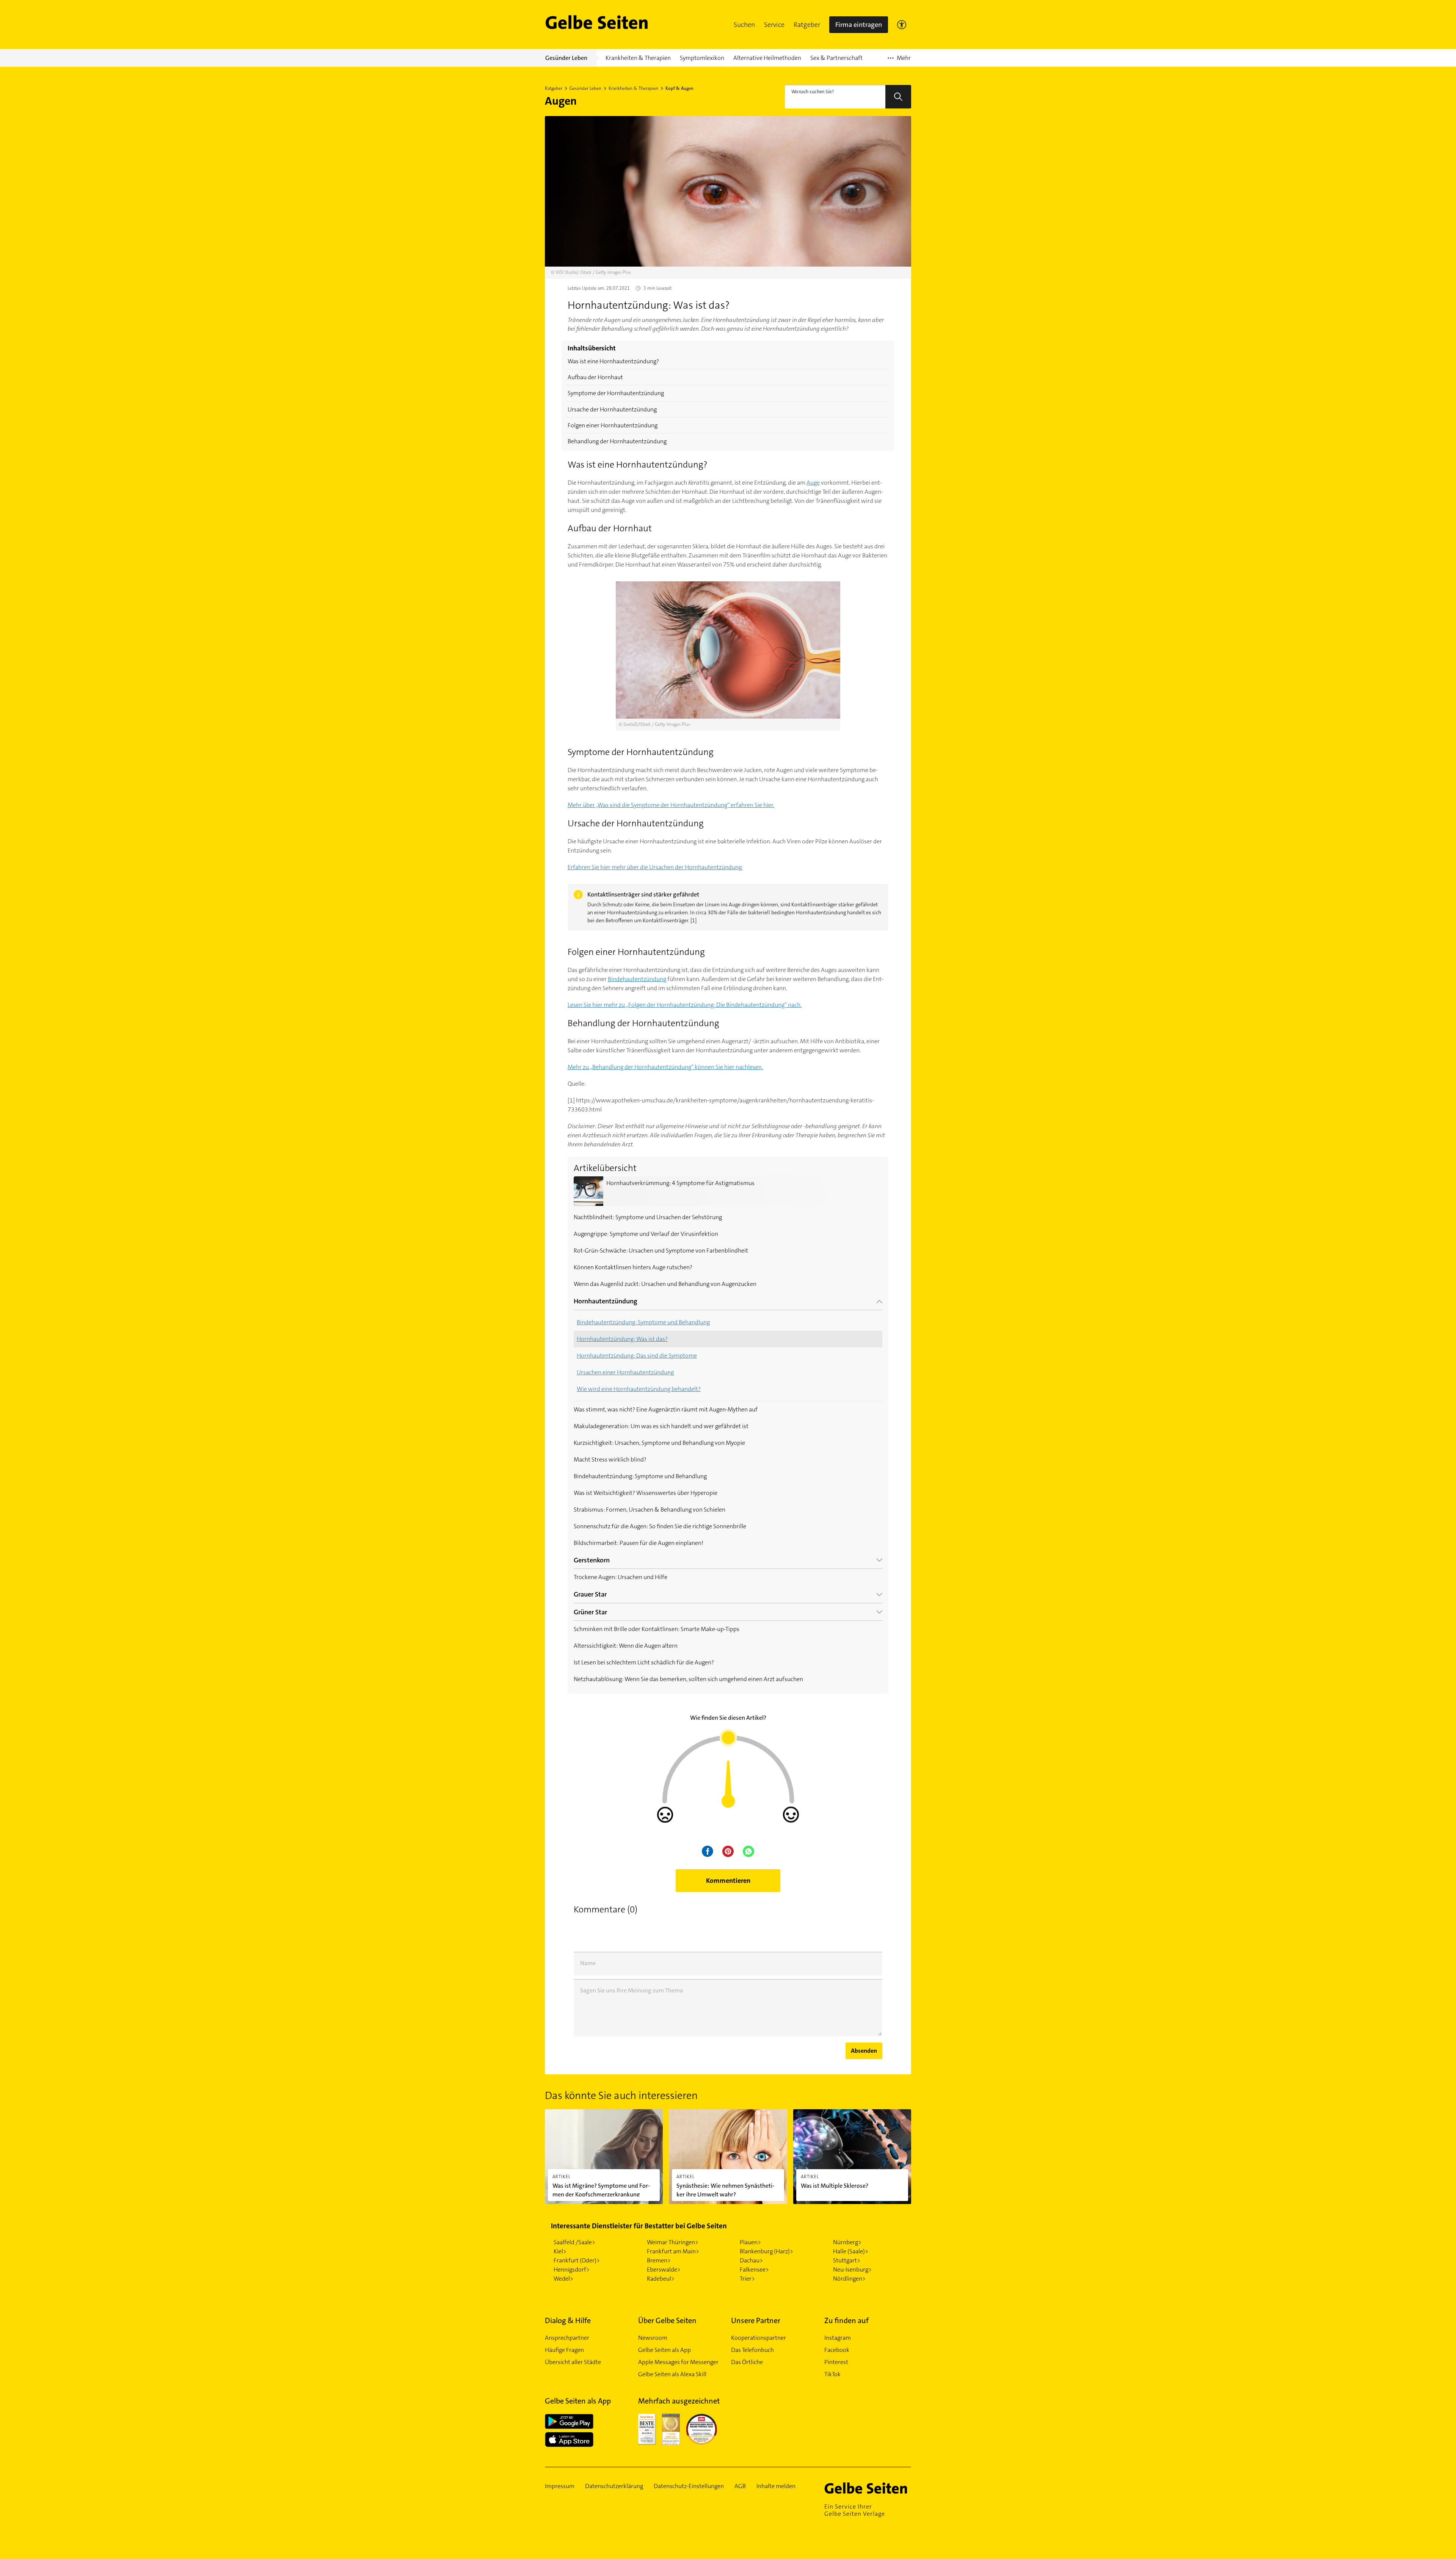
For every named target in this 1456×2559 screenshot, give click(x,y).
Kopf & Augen (679, 88)
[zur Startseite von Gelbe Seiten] (868, 2488)
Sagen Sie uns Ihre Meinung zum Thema (632, 1990)
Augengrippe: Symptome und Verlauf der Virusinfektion (646, 1234)
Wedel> (563, 2279)
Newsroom (653, 2338)
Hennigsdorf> (572, 2269)
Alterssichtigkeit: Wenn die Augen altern (626, 1646)
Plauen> (750, 2242)
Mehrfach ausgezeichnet (679, 2401)
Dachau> (751, 2260)
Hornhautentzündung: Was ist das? (622, 1339)
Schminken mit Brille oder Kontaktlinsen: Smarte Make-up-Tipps (657, 1629)
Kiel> (560, 2251)
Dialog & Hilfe (568, 2320)
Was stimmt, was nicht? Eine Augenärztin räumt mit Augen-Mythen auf (666, 1409)
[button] (744, 25)
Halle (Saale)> (851, 2251)
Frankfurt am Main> (673, 2251)
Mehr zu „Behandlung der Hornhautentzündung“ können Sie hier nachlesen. (665, 1067)
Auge (813, 483)
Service (774, 25)
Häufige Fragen (564, 2350)
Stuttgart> (847, 2260)
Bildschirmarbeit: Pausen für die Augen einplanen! (639, 1543)
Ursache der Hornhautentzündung (612, 409)
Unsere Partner (756, 2320)
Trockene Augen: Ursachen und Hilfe (621, 1577)
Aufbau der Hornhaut (595, 377)
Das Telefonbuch (752, 2350)
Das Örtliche (747, 2362)
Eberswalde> (664, 2269)
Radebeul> (661, 2279)
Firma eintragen (859, 25)
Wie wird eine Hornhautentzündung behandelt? (639, 1389)
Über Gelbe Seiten (667, 2320)
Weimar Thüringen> (673, 2242)
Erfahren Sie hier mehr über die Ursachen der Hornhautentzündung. (655, 867)
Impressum (560, 2486)
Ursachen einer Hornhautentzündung (625, 1372)
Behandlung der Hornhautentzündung (617, 441)
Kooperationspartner (759, 2338)
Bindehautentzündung (637, 979)
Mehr (899, 60)
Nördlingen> (849, 2279)
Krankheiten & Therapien (633, 88)
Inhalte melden (776, 2486)
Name (588, 1963)
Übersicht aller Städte (573, 2362)
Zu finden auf (846, 2320)
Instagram (838, 2338)
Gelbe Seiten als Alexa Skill (672, 2374)
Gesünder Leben (585, 88)
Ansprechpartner (567, 2338)
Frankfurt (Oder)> (577, 2260)
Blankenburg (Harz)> (766, 2251)
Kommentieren (728, 1881)
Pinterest (836, 2362)
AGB (740, 2486)
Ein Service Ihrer (855, 2510)
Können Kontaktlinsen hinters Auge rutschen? (633, 1267)
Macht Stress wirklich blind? (610, 1459)
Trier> (747, 2279)
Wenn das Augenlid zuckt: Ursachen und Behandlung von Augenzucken (665, 1284)
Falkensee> (754, 2269)
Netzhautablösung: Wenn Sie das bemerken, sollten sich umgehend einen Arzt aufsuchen (688, 1679)
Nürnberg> (847, 2242)
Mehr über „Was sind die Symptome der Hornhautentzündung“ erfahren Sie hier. (671, 805)
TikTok (832, 2374)
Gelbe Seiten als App (664, 2350)
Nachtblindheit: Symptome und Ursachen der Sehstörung (648, 1217)
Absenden (864, 2051)
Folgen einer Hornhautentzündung (613, 425)
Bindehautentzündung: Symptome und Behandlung (643, 1322)
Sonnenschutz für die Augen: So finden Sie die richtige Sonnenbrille (660, 1526)
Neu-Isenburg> (852, 2269)
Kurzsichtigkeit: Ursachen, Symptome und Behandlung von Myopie (659, 1443)
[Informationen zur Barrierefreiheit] (902, 25)
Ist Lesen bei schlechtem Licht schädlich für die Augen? (644, 1662)
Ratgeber (807, 25)
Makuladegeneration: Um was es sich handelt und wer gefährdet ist (661, 1426)
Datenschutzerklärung (614, 2486)
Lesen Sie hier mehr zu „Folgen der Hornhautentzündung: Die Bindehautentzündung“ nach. (685, 1005)
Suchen (744, 25)
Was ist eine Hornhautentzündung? (613, 361)
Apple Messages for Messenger (678, 2362)
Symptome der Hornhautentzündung (616, 393)
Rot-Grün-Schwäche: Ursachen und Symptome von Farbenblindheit (661, 1250)
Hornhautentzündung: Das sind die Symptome (637, 1356)
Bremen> (659, 2260)
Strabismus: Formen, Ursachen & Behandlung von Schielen (650, 1509)
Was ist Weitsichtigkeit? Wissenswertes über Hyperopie (646, 1493)
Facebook (837, 2350)
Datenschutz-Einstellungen (689, 2486)
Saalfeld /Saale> (574, 2242)
